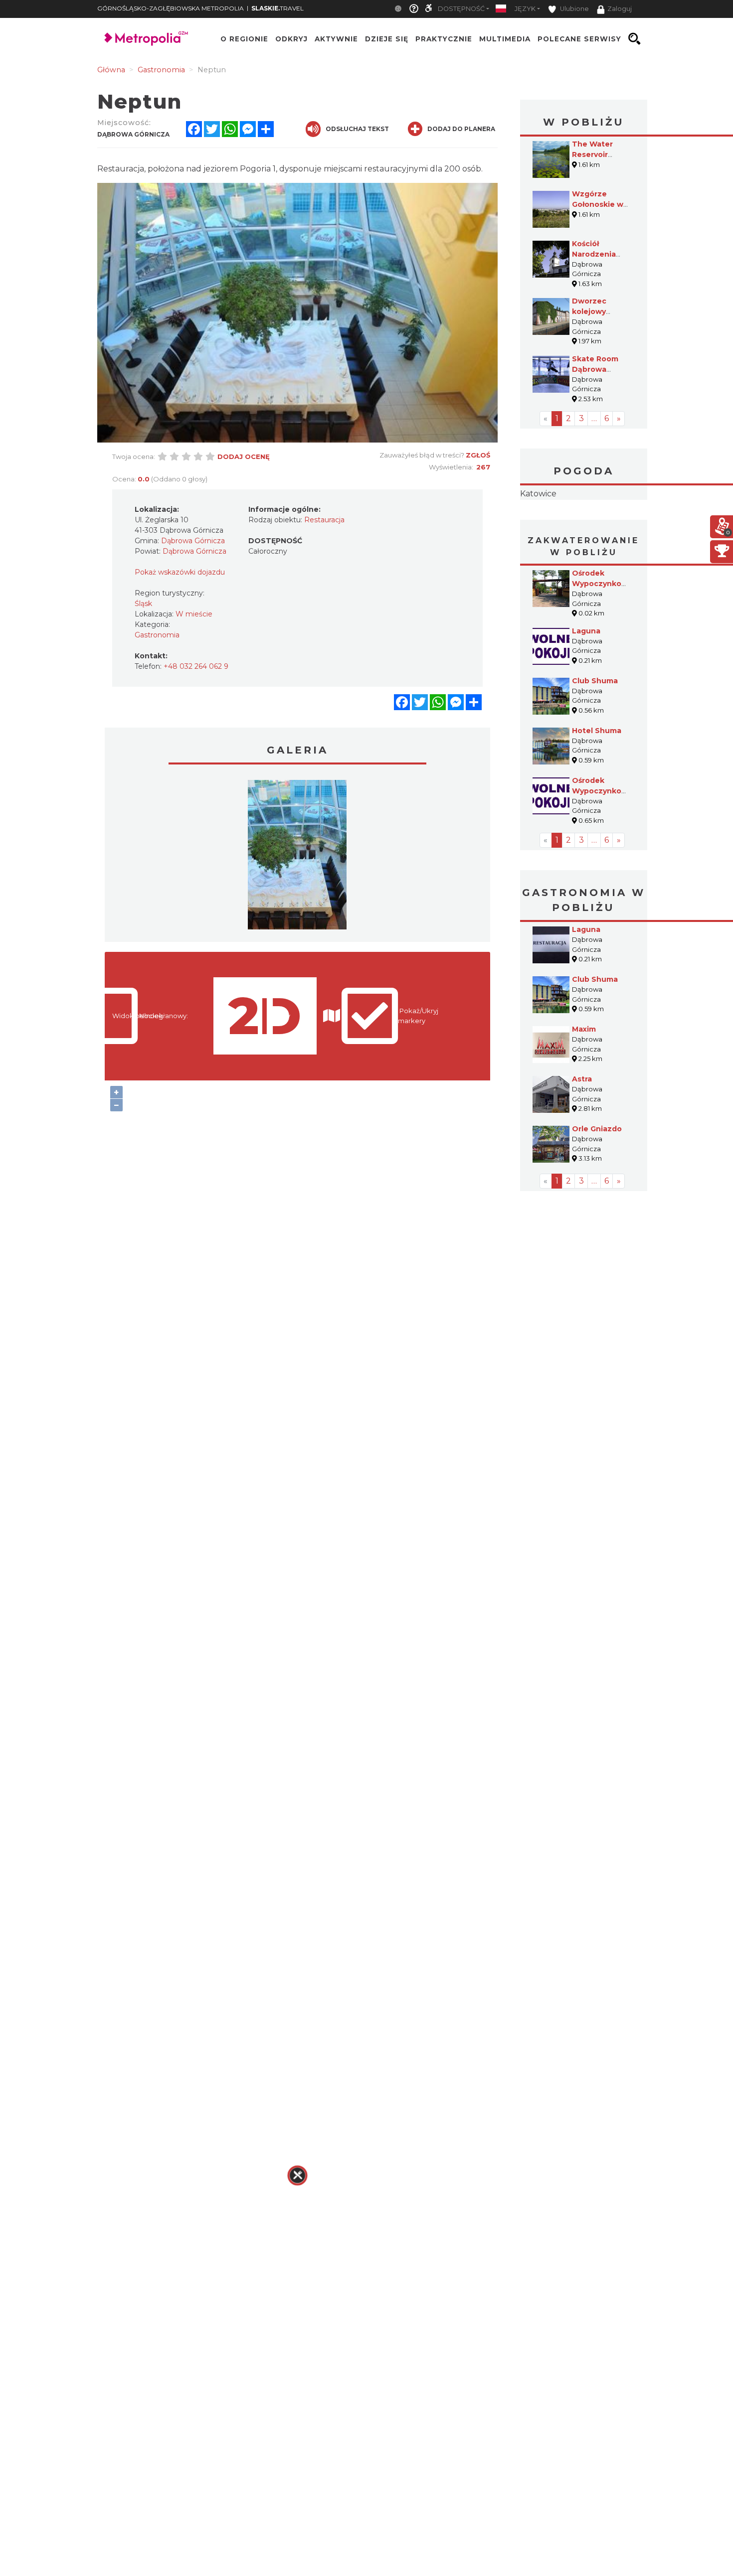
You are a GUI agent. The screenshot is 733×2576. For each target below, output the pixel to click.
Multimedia (505, 39)
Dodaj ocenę (244, 456)
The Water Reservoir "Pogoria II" (593, 154)
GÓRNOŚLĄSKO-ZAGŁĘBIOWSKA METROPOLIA (171, 8)
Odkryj (291, 39)
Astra (582, 1142)
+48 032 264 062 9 (196, 666)
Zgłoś (478, 455)
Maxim (584, 1092)
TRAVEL (277, 8)
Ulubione (574, 9)
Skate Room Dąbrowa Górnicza (595, 369)
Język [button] (525, 9)
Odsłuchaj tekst (357, 129)
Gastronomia (157, 635)
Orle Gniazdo (597, 1192)
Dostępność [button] (461, 9)
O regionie (244, 39)
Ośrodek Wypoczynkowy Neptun (602, 646)
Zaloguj (620, 9)
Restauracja (324, 520)
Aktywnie (336, 39)
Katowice (584, 525)
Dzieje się (387, 39)
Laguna (586, 694)
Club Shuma (595, 744)
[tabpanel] (297, 857)
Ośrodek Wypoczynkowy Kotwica (602, 854)
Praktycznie (444, 39)
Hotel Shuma (597, 793)
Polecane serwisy (579, 39)
